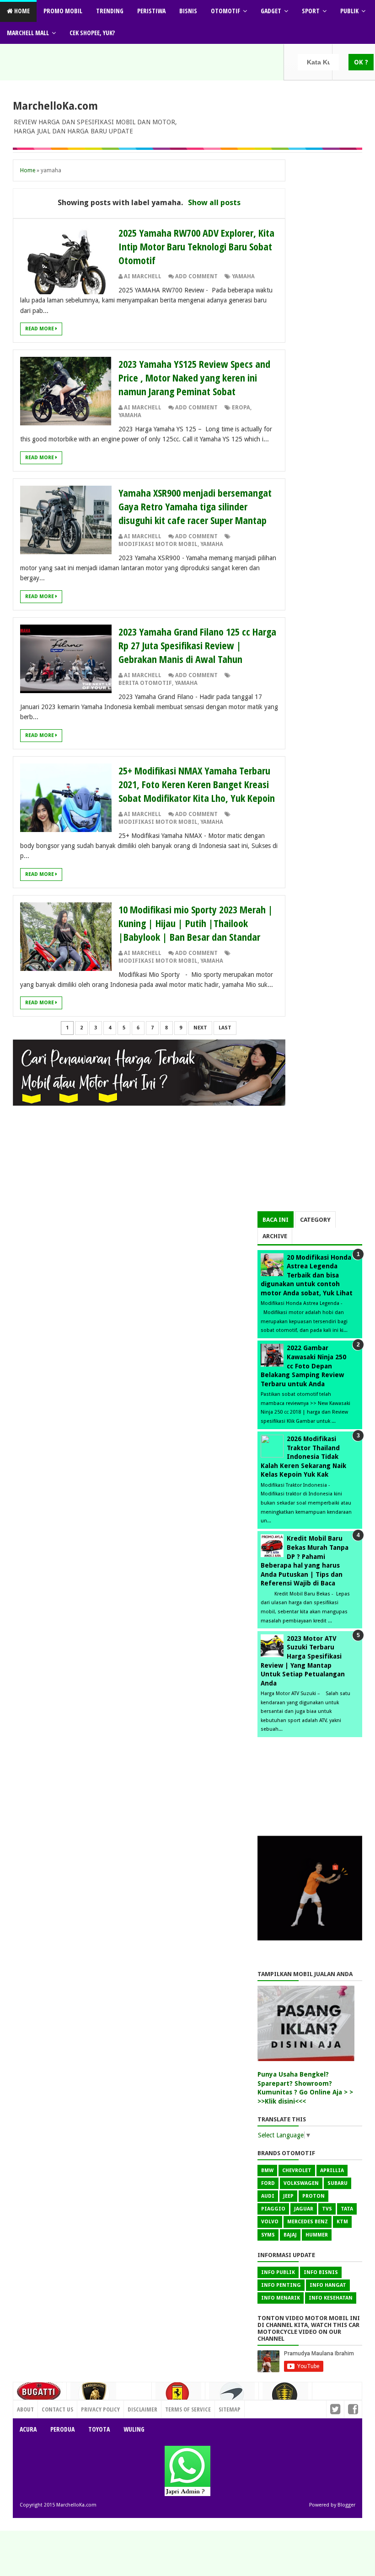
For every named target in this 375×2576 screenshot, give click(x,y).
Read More (40, 329)
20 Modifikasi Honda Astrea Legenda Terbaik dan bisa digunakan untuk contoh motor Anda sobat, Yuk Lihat (307, 1275)
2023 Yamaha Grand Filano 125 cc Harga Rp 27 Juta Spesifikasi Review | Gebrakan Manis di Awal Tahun (197, 645)
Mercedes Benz (308, 2222)
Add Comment (196, 276)
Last (225, 1028)
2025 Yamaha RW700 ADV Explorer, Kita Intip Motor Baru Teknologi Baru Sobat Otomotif (196, 246)
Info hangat (328, 2285)
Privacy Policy (100, 2409)
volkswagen (301, 2183)
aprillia (332, 2171)
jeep (288, 2196)
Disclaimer (142, 2409)
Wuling (134, 2429)
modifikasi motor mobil (158, 544)
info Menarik (281, 2298)
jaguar (304, 2209)
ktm (342, 2222)
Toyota (99, 2429)
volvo (270, 2222)
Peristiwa (151, 11)
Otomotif (225, 11)
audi (268, 2196)
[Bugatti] (40, 2396)
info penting (281, 2285)
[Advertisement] (310, 1166)
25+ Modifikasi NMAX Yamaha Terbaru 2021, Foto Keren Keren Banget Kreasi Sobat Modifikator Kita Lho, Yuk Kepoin (197, 784)
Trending (110, 11)
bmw (267, 2171)
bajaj (290, 2235)
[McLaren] (232, 2397)
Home (21, 11)
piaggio (273, 2209)
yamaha (243, 276)
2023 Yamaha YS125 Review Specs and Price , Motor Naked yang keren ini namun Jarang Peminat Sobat (194, 377)
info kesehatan (331, 2298)
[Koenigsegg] (285, 2398)
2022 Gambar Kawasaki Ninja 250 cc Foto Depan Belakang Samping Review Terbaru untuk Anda (303, 1366)
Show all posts (214, 202)
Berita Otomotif (145, 683)
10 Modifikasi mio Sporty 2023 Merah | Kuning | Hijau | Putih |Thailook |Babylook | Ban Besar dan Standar (196, 923)
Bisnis (188, 11)
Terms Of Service (188, 2409)
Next (200, 1028)
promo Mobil (63, 11)
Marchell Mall (28, 33)
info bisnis (321, 2272)
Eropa (241, 408)
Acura (28, 2429)
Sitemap (230, 2409)
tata (347, 2209)
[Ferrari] (178, 2396)
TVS (327, 2209)
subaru (337, 2183)
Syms (268, 2235)
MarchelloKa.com (55, 106)
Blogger (346, 2505)
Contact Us (132, 2407)
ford (268, 2183)
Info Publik (278, 2272)
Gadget (271, 11)
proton (313, 2196)
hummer (317, 2235)
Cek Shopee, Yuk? (92, 33)
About (25, 2409)
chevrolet (297, 2171)
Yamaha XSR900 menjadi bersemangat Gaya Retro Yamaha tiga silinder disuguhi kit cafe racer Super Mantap (195, 506)
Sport (311, 11)
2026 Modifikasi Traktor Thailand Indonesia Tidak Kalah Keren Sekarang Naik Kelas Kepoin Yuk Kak (303, 1457)
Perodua (62, 2429)
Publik (349, 11)
